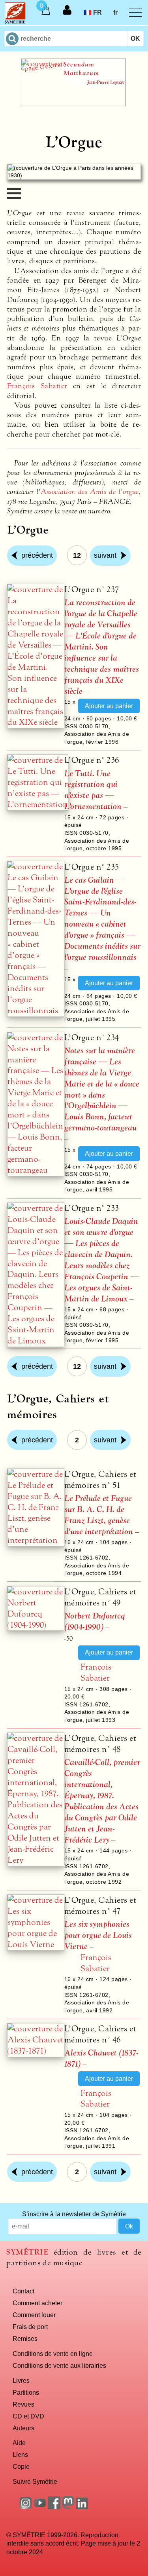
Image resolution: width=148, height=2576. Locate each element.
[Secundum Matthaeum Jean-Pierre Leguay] (73, 104)
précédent (37, 555)
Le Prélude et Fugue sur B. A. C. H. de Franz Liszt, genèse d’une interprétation (99, 1515)
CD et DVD (28, 2416)
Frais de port (30, 2327)
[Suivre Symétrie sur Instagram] (26, 2507)
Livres (21, 2380)
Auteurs (23, 2428)
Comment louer (34, 2315)
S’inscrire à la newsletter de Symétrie (74, 2214)
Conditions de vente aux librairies (59, 2365)
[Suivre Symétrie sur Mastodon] (68, 2507)
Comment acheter (37, 2303)
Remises (25, 2339)
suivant (105, 555)
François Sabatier (37, 386)
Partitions (26, 2392)
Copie (21, 2466)
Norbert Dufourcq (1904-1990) (95, 1621)
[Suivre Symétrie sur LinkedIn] (82, 2507)
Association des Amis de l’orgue (90, 492)
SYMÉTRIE (27, 2252)
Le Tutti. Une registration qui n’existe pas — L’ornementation (93, 790)
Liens (20, 2454)
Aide (19, 2443)
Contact (23, 2291)
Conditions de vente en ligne (53, 2354)
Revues (23, 2404)
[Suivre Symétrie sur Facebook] (54, 2507)
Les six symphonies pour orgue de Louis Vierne (98, 1935)
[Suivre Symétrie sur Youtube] (40, 2507)
